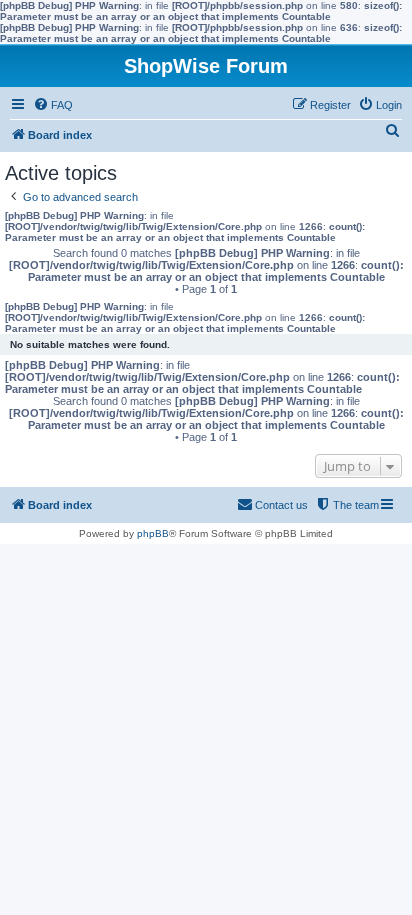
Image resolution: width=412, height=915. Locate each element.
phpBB (153, 533)
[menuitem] (53, 105)
